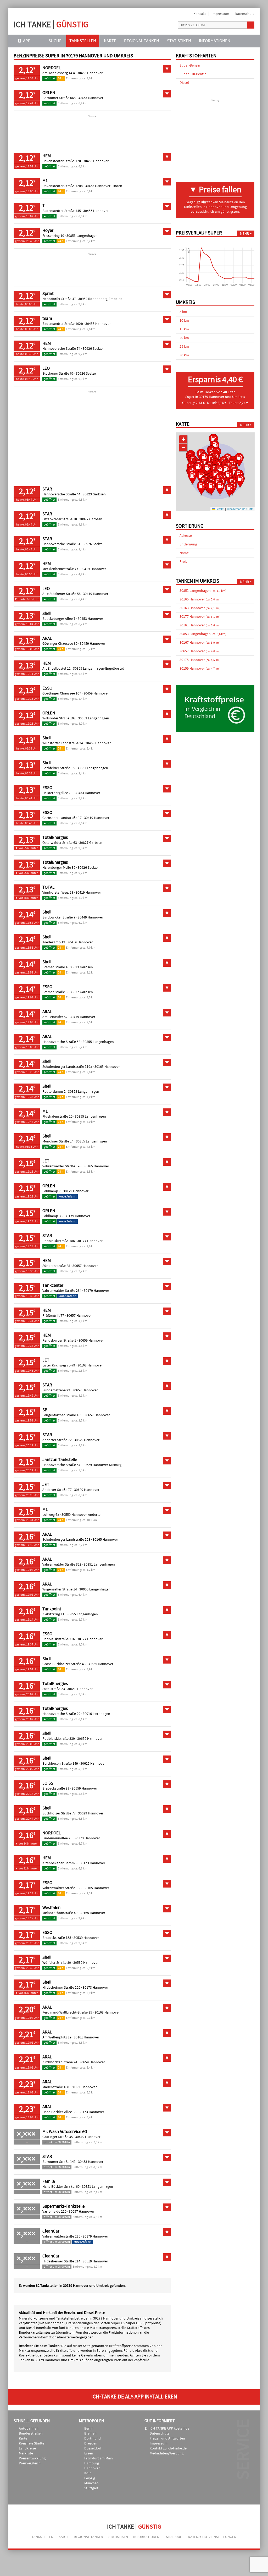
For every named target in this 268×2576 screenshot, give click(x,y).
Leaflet (220, 509)
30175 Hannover (200, 660)
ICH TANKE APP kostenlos (169, 2429)
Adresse (186, 536)
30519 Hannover (95, 2261)
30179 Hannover (76, 1191)
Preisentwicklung (32, 2458)
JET (46, 1161)
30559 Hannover (84, 1789)
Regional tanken (142, 41)
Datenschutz (245, 14)
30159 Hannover (200, 669)
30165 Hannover (107, 1067)
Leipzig (90, 2478)
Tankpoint (52, 1609)
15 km (184, 329)
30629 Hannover (87, 1440)
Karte (110, 41)
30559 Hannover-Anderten (82, 1515)
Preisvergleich (30, 2463)
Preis (183, 562)
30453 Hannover (90, 73)
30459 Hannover (93, 644)
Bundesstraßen (31, 2433)
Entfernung (188, 544)
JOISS (48, 1783)
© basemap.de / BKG (240, 509)
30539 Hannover (86, 1938)
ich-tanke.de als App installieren (134, 2397)
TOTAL (48, 887)
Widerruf (174, 2537)
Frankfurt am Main (99, 2458)
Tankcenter (53, 1286)
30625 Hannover (93, 1764)
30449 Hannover (90, 917)
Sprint (48, 294)
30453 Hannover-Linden (104, 186)
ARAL (47, 638)
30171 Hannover (84, 2087)
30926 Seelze (93, 349)
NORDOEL (52, 68)
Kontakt (200, 14)
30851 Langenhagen (93, 768)
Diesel (184, 83)
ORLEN (49, 93)
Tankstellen (83, 41)
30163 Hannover (90, 1365)
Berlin (89, 2429)
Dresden (91, 2443)
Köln (88, 2473)
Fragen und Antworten (167, 2438)
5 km (183, 312)
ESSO (47, 688)
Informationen (215, 41)
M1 (45, 181)
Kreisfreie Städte (32, 2443)
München (91, 2483)
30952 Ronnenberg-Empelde (100, 299)
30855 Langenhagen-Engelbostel (98, 669)
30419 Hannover (93, 569)
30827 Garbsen (91, 519)
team (47, 319)
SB (45, 1410)
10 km (184, 321)
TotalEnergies (55, 838)
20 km (184, 338)
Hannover (92, 2468)
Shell (47, 614)
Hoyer (48, 231)
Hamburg (92, 2463)
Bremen (90, 2433)
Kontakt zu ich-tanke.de (168, 2448)
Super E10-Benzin (193, 74)
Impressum (220, 14)
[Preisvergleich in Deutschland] (215, 731)
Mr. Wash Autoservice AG (65, 2132)
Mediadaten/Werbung (167, 2453)
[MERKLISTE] (241, 41)
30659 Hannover (91, 1341)
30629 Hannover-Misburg (102, 1465)
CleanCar (51, 2231)
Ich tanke (51, 24)
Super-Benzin (190, 65)
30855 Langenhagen (98, 1042)
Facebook (170, 25)
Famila (49, 2181)
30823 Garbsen (94, 494)
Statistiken (179, 41)
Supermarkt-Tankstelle (63, 2206)
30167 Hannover (200, 643)
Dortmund (93, 2438)
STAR (47, 489)
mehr (244, 234)
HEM (47, 156)
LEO (46, 368)
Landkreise (27, 2448)
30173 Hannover (87, 1838)
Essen (89, 2453)
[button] (201, 489)
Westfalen (51, 1908)
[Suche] (251, 25)
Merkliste (26, 2453)
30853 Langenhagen (82, 236)
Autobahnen (29, 2429)
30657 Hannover (85, 1266)
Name (184, 553)
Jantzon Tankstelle (60, 1460)
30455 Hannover (96, 211)
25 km (184, 347)
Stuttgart (91, 2488)
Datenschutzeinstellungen (212, 2537)
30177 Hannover (90, 1241)
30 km (184, 355)
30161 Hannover (86, 2037)
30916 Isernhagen (96, 1714)
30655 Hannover (101, 1664)
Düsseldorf (93, 2448)
